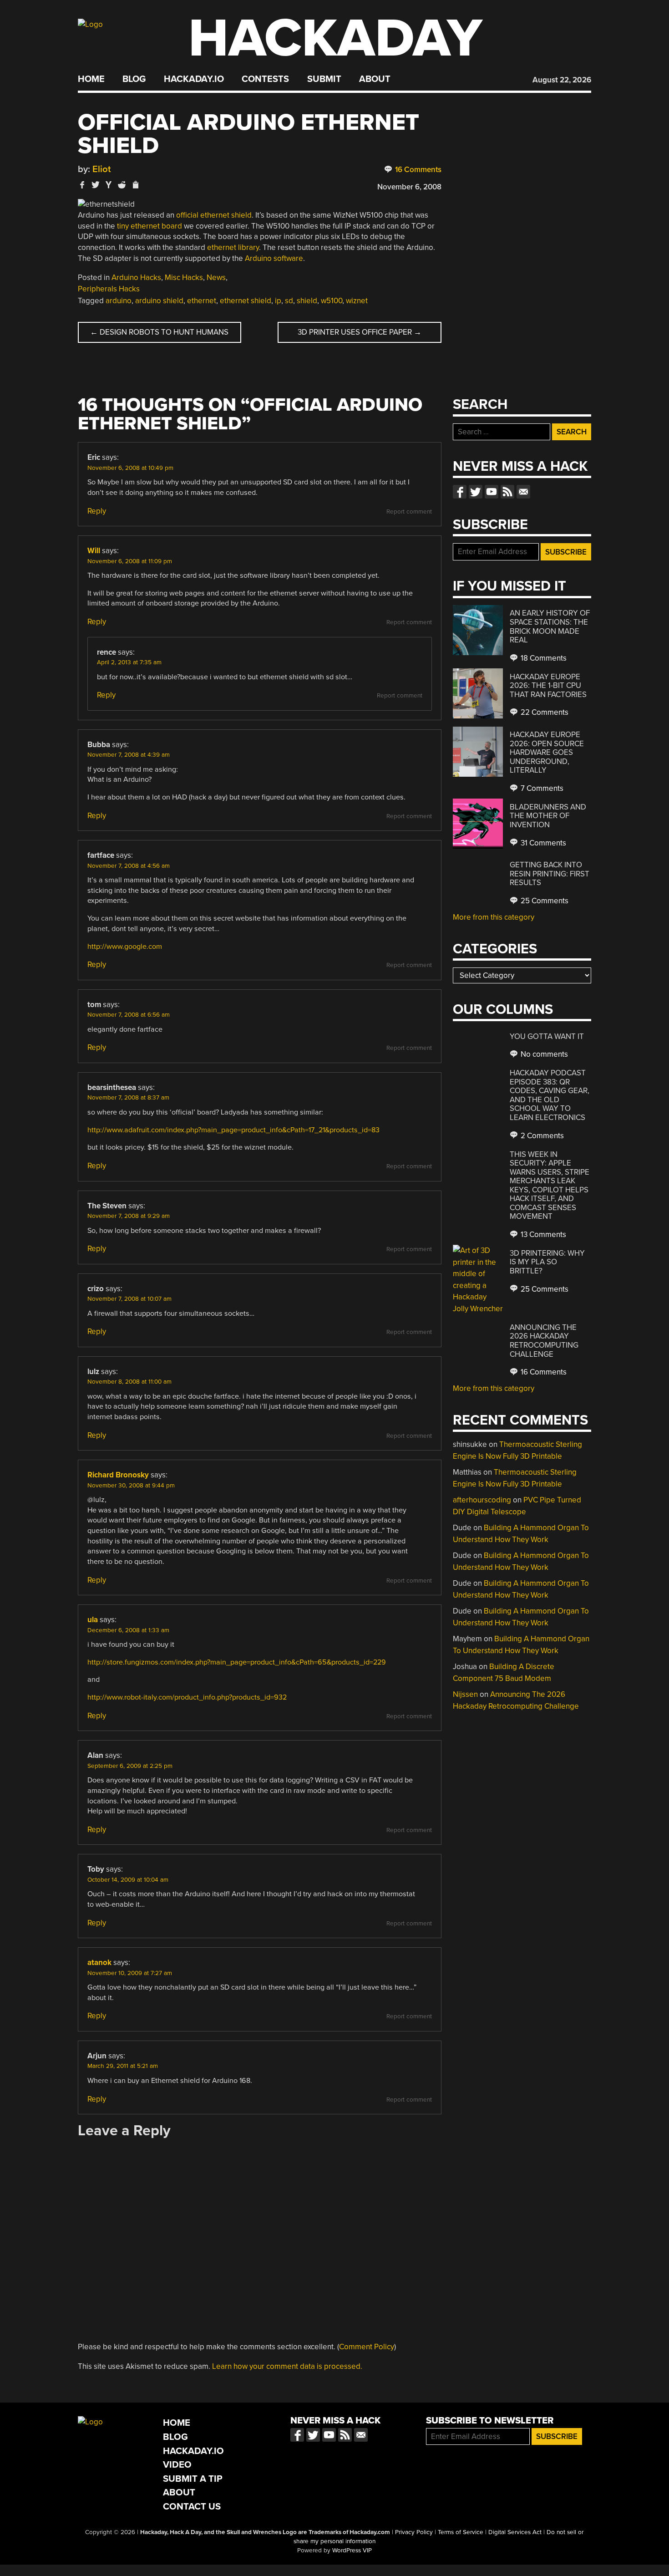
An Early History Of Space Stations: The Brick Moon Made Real (550, 626)
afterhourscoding (482, 1500)
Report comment (409, 512)
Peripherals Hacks (109, 289)
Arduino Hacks (136, 277)
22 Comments (544, 712)
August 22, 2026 (562, 80)
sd (289, 301)
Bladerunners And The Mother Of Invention (548, 816)
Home (91, 79)
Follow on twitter (476, 492)
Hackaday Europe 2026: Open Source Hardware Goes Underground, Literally (547, 752)
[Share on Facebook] (82, 185)
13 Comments (542, 1235)
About (375, 79)
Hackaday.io (194, 79)
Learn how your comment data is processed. (287, 2366)
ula (93, 1620)
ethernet (202, 301)
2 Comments (541, 1136)
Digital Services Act (515, 2532)
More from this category (494, 917)
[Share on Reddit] (122, 185)
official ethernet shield (214, 215)
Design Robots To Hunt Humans (159, 332)
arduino (119, 301)
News (216, 277)
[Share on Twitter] (96, 185)
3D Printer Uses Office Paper (360, 332)
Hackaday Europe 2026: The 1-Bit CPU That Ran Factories (548, 686)
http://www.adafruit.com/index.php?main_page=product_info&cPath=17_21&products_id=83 (233, 1130)
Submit (324, 79)
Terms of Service (461, 2532)
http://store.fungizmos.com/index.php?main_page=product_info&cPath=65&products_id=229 (237, 1662)
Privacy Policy (414, 2532)
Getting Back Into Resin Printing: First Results (550, 874)
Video (177, 2465)
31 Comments (542, 843)
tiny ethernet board (150, 226)
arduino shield (159, 301)
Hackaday (335, 38)
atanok (99, 1963)
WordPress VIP (352, 2551)
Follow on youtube (492, 492)
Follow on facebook (460, 492)
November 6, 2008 (409, 187)
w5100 (332, 301)
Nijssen (465, 1694)
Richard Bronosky (118, 1475)
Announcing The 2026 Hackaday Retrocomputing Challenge (544, 1341)
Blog (134, 79)
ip (278, 301)
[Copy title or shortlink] (135, 185)
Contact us (523, 492)
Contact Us (192, 2507)
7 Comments (541, 788)
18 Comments (543, 658)
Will (94, 551)
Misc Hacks (184, 277)
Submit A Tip (193, 2479)
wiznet (357, 301)
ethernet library (233, 247)
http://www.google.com (125, 947)
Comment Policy (367, 2347)
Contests (265, 79)
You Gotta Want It (547, 1036)
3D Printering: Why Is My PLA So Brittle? (547, 1262)
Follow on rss (507, 492)
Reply (97, 511)
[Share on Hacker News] (109, 185)
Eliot (102, 169)
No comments (543, 1054)
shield (307, 301)
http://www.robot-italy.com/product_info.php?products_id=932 (187, 1697)
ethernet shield (246, 301)
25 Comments (544, 901)
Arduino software (274, 258)
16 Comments (417, 170)
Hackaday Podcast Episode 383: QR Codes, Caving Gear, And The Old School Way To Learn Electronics (550, 1095)
